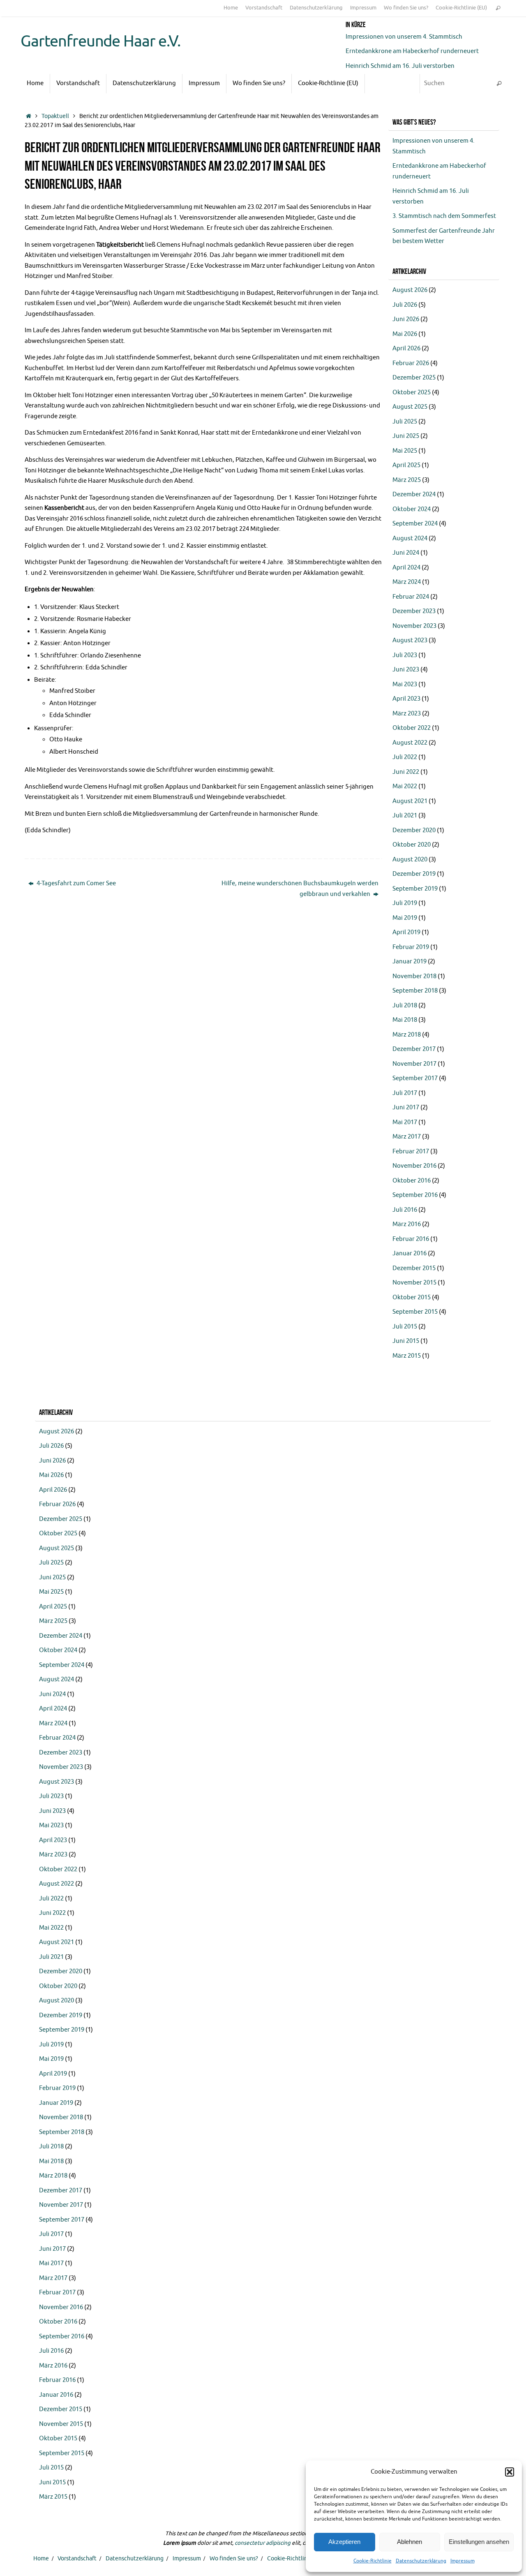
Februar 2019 (411, 947)
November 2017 (414, 1064)
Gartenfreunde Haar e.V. (100, 42)
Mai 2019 (405, 918)
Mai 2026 (405, 334)
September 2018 (415, 991)
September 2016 (415, 1195)
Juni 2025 (406, 436)
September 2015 (415, 1312)
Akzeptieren (344, 2542)
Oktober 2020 (412, 845)
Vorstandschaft (264, 8)
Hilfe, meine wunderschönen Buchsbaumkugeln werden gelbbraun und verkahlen (300, 889)
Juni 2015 (406, 1341)
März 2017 (407, 1137)
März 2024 (407, 582)
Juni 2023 (406, 670)
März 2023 (407, 714)
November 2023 (414, 626)
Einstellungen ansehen (479, 2542)
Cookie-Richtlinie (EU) (461, 8)
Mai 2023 (405, 684)
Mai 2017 (405, 1122)
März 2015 (407, 1356)
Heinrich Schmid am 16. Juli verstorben (400, 66)
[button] (510, 2472)
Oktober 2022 (412, 728)
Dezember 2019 (414, 874)
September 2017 (415, 1078)
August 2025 (410, 407)
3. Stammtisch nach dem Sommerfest (444, 216)
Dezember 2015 (414, 1268)
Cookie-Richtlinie (373, 2561)
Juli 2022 (405, 757)
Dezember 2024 (414, 494)
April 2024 (406, 568)
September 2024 (415, 524)
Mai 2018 (405, 1020)
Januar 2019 (409, 962)
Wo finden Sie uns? (406, 8)
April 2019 (406, 932)
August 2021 (410, 801)
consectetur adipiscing (263, 2543)
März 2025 (407, 480)
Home (231, 8)
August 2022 (410, 743)
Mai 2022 (405, 786)
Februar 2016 (411, 1239)
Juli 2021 (405, 816)
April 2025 (406, 465)
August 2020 (410, 860)
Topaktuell (55, 116)
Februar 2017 (411, 1151)
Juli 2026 (405, 305)
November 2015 (414, 1283)
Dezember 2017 (414, 1049)
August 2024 (410, 538)
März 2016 (407, 1224)
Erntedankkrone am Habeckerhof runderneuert (412, 51)
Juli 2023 (405, 655)
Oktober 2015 (412, 1297)
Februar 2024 (411, 597)
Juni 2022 (406, 772)
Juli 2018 (405, 1006)
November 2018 (414, 976)
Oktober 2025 (412, 392)
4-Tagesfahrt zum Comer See (76, 883)
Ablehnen (409, 2542)
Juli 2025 (405, 422)
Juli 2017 (405, 1093)
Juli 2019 (405, 903)
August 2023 (410, 640)
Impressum (463, 2561)
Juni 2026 (406, 319)
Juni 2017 (406, 1107)
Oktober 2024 (412, 509)
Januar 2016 (409, 1253)
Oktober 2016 (412, 1181)
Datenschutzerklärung (421, 2561)
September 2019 (415, 889)
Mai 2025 (405, 451)
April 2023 (406, 699)
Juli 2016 (405, 1210)
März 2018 (407, 1035)
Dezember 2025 (414, 378)
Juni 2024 (406, 553)
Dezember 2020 (414, 830)
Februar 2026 (411, 363)
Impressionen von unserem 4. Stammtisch (404, 37)
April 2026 (406, 348)
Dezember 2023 (414, 611)
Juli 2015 (405, 1327)
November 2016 (414, 1166)
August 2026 (410, 290)
